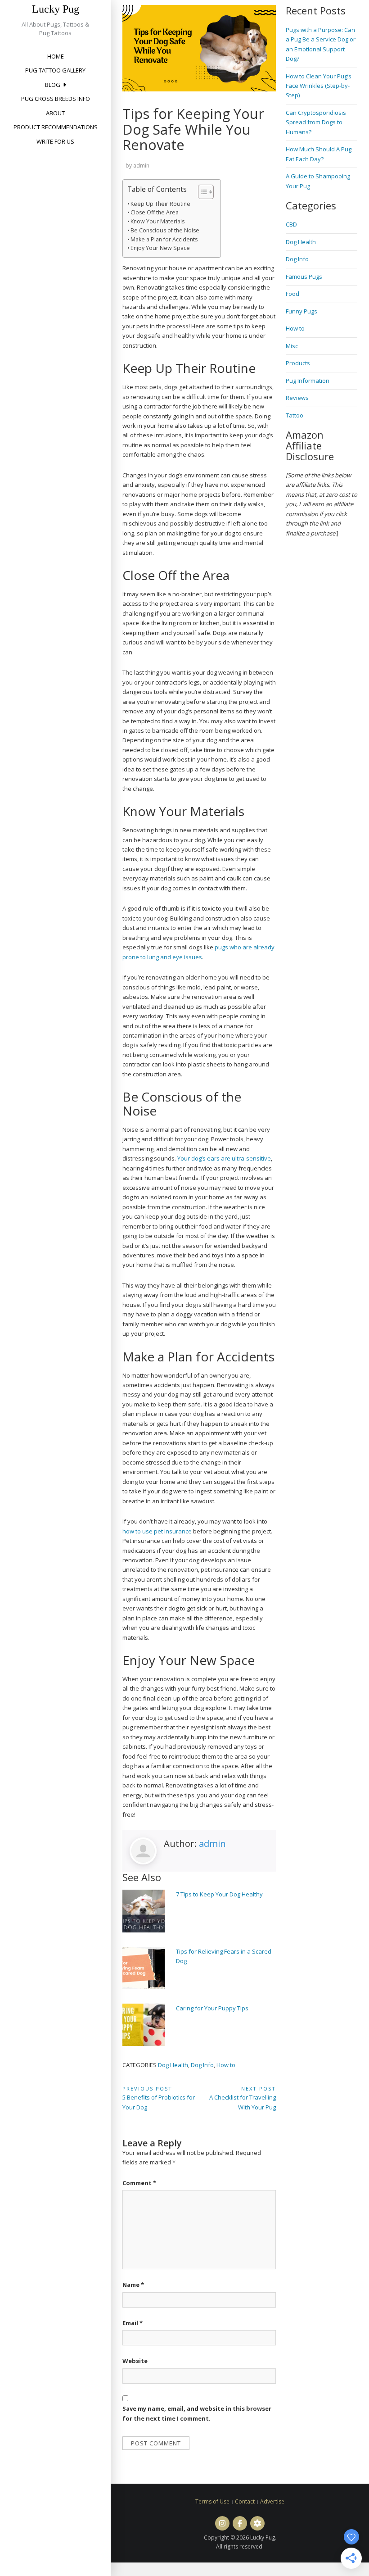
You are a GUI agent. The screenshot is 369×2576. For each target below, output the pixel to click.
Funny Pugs (301, 311)
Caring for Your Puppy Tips (212, 2008)
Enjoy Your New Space (160, 248)
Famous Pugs (304, 277)
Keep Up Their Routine (160, 204)
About (55, 113)
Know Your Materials (157, 221)
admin (141, 166)
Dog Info (202, 2065)
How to (226, 2065)
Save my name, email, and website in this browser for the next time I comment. (197, 2413)
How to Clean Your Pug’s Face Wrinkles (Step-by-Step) (319, 86)
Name (133, 2285)
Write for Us (55, 141)
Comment (139, 2183)
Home (56, 56)
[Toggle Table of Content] (201, 192)
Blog (53, 85)
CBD (291, 224)
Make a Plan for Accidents (164, 239)
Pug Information (308, 381)
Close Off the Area (155, 212)
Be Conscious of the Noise (165, 230)
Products (298, 363)
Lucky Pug (56, 9)
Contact (245, 2501)
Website (135, 2361)
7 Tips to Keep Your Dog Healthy (219, 1894)
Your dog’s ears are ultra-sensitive (224, 1158)
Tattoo (295, 415)
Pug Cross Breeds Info (56, 99)
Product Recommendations (56, 127)
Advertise (272, 2501)
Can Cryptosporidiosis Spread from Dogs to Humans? (316, 122)
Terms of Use (212, 2501)
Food (292, 294)
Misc (292, 346)
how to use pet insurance (157, 1531)
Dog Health (173, 2065)
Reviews (297, 398)
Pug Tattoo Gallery (55, 70)
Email (133, 2323)
